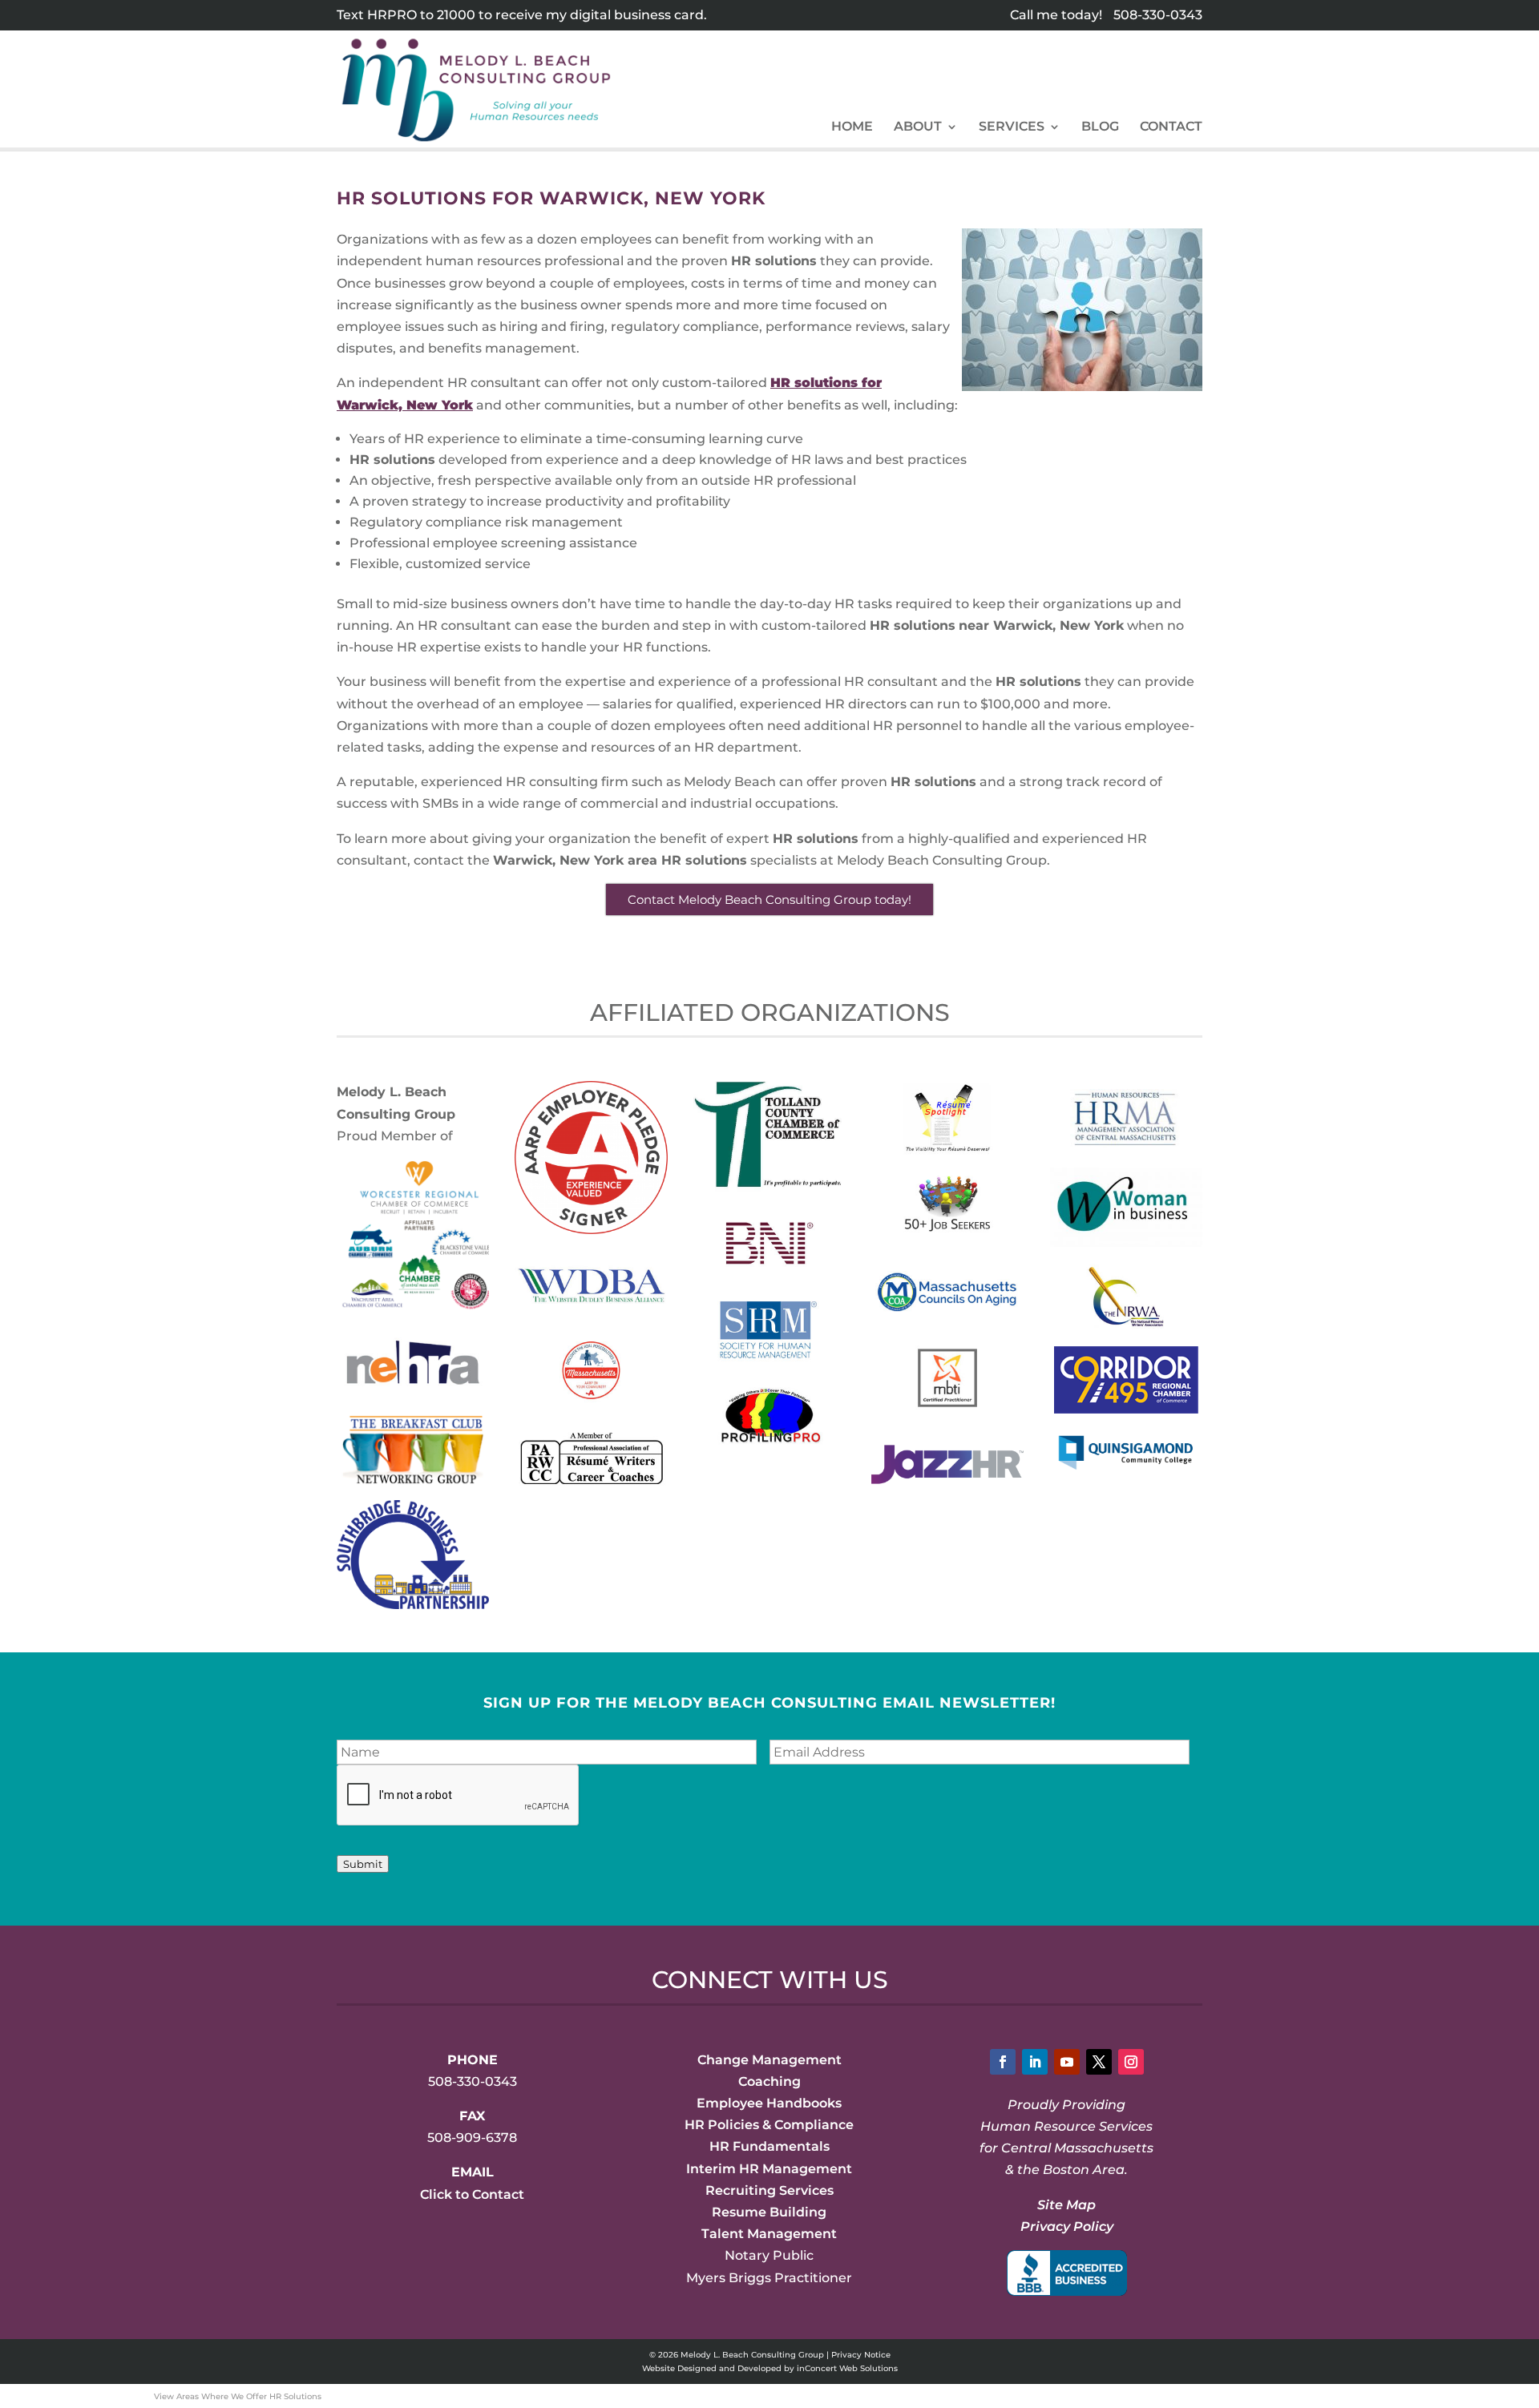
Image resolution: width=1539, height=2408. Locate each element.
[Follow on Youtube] (1067, 2062)
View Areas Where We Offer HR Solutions (238, 2396)
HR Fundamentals (769, 2146)
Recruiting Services (769, 2190)
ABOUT (918, 127)
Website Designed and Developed (712, 2368)
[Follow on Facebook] (1003, 2062)
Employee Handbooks (769, 2103)
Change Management (769, 2060)
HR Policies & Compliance (769, 2125)
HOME (852, 127)
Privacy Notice (861, 2355)
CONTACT (1171, 127)
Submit (363, 1864)
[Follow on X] (1099, 2062)
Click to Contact (472, 2194)
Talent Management (769, 2234)
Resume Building (769, 2212)
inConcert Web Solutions (847, 2368)
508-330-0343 (1158, 15)
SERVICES (1012, 127)
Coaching (769, 2081)
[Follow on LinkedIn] (1035, 2062)
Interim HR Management (769, 2169)
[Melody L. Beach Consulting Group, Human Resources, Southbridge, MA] (1067, 2273)
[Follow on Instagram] (1131, 2062)
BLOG (1100, 127)
